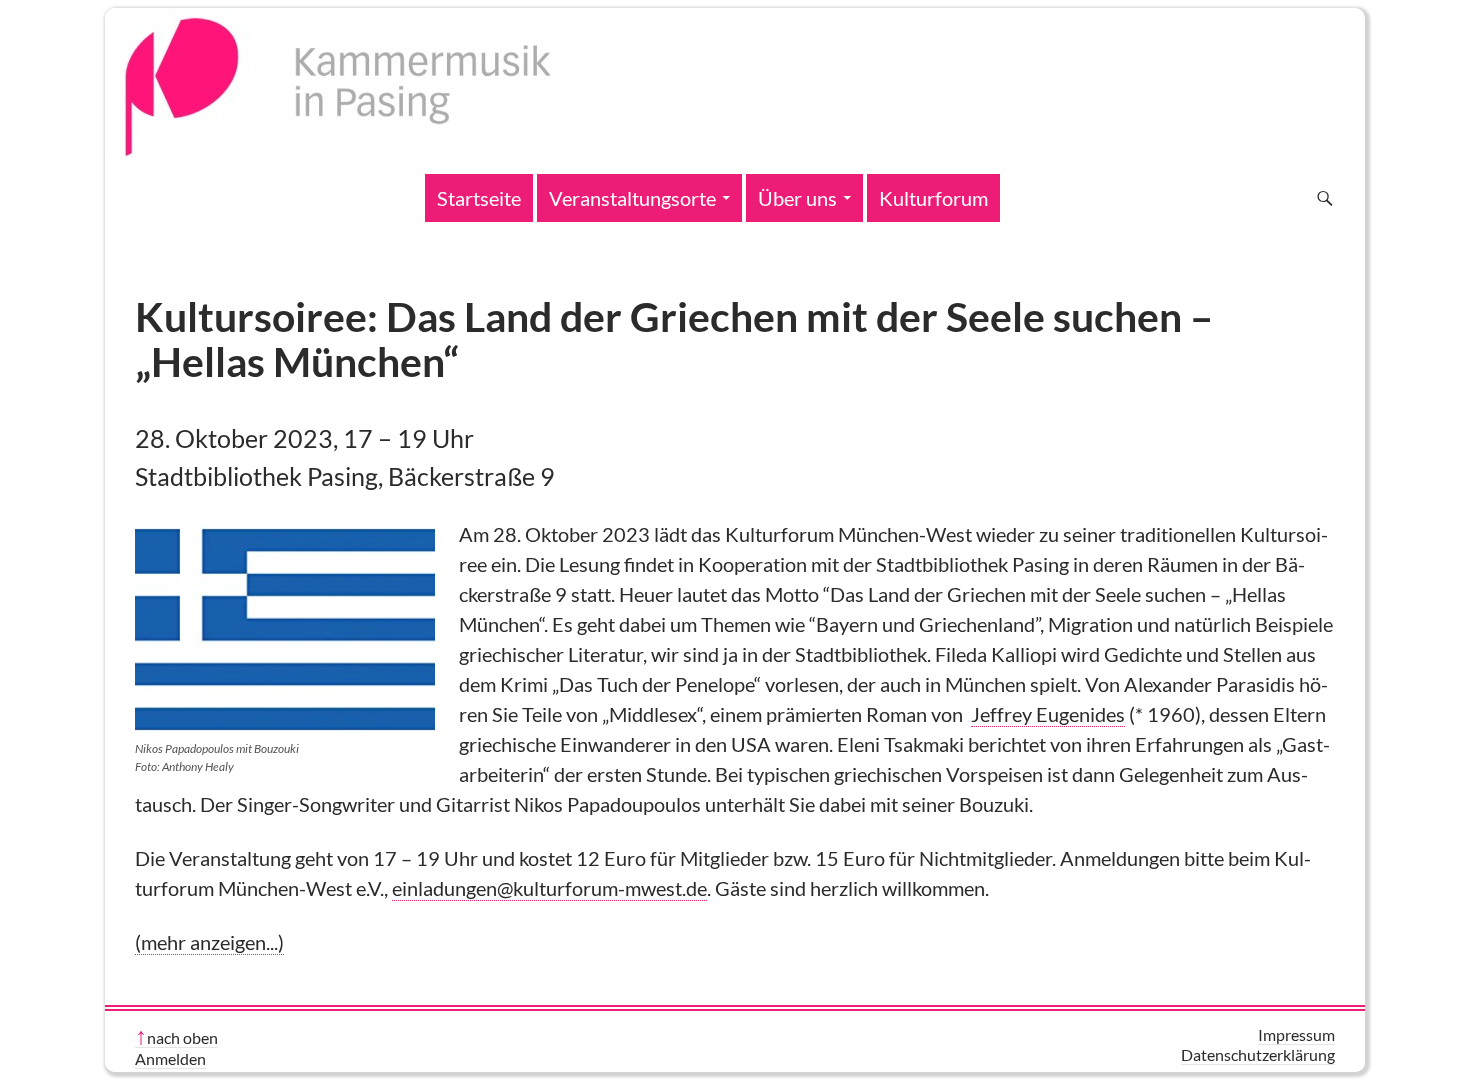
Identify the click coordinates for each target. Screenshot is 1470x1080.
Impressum (1296, 1034)
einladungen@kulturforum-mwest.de (549, 888)
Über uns (797, 198)
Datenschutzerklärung (1258, 1054)
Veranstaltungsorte (632, 198)
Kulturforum (933, 198)
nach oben (182, 1037)
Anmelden (170, 1058)
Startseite (479, 198)
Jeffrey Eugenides (1048, 714)
